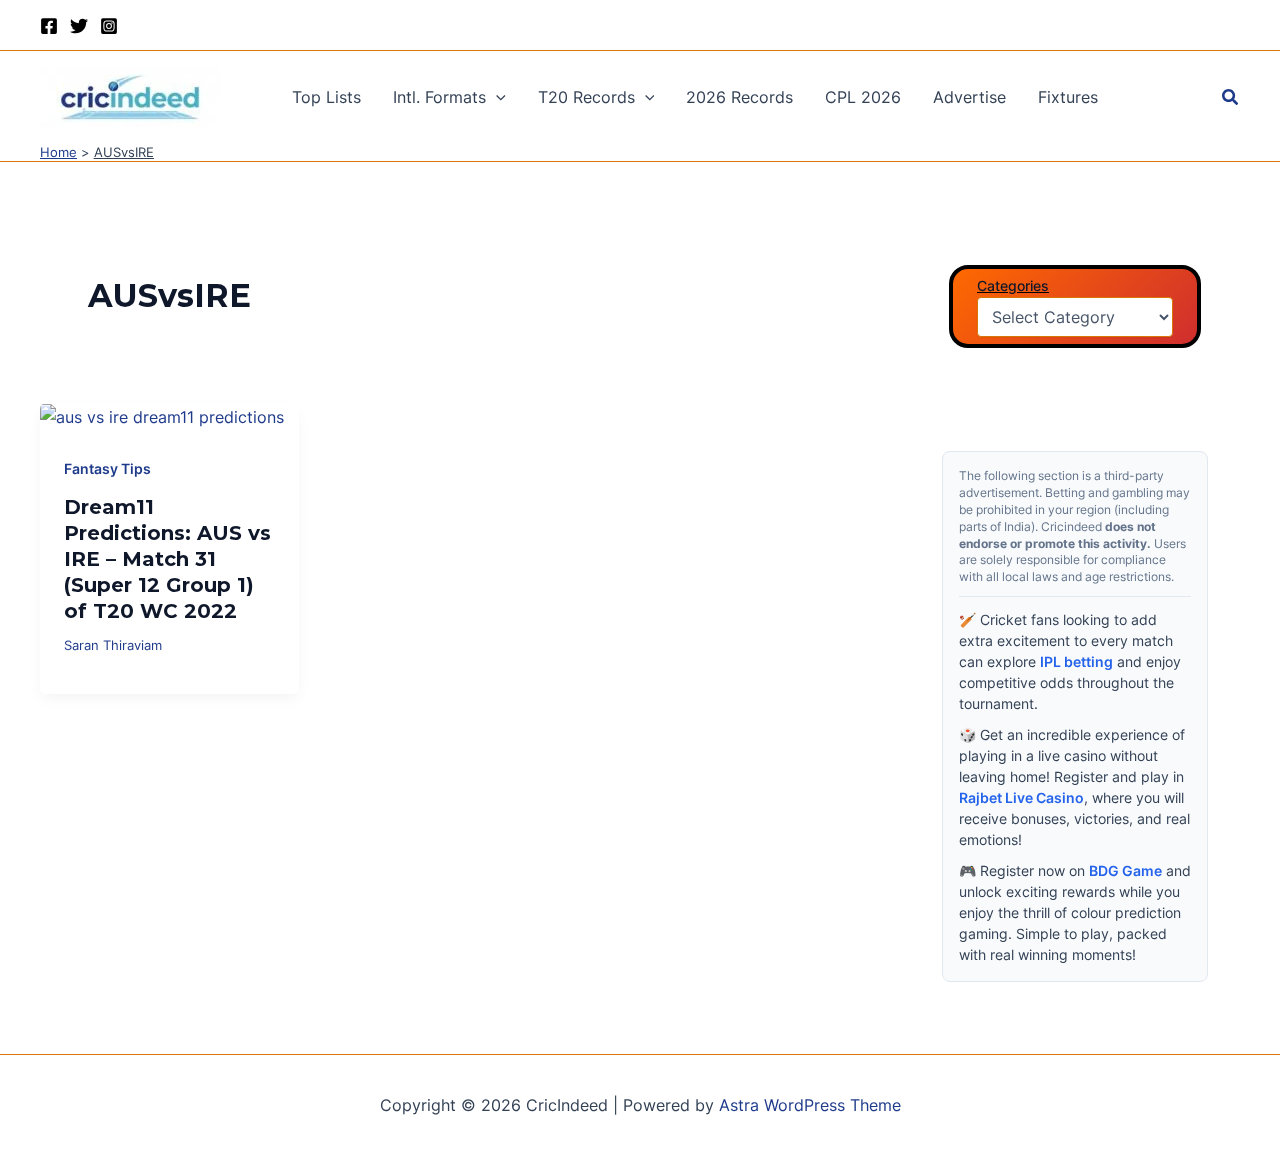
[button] (496, 97)
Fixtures (1068, 97)
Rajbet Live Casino (1021, 797)
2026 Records (739, 97)
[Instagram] (109, 26)
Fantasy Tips (107, 468)
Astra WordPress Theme (810, 1105)
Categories (1013, 285)
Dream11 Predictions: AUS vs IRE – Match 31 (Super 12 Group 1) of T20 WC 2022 (167, 559)
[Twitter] (79, 26)
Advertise (969, 97)
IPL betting (1076, 661)
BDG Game (1125, 870)
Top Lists (326, 97)
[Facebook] (49, 26)
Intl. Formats (439, 97)
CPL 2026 (863, 97)
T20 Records (586, 97)
